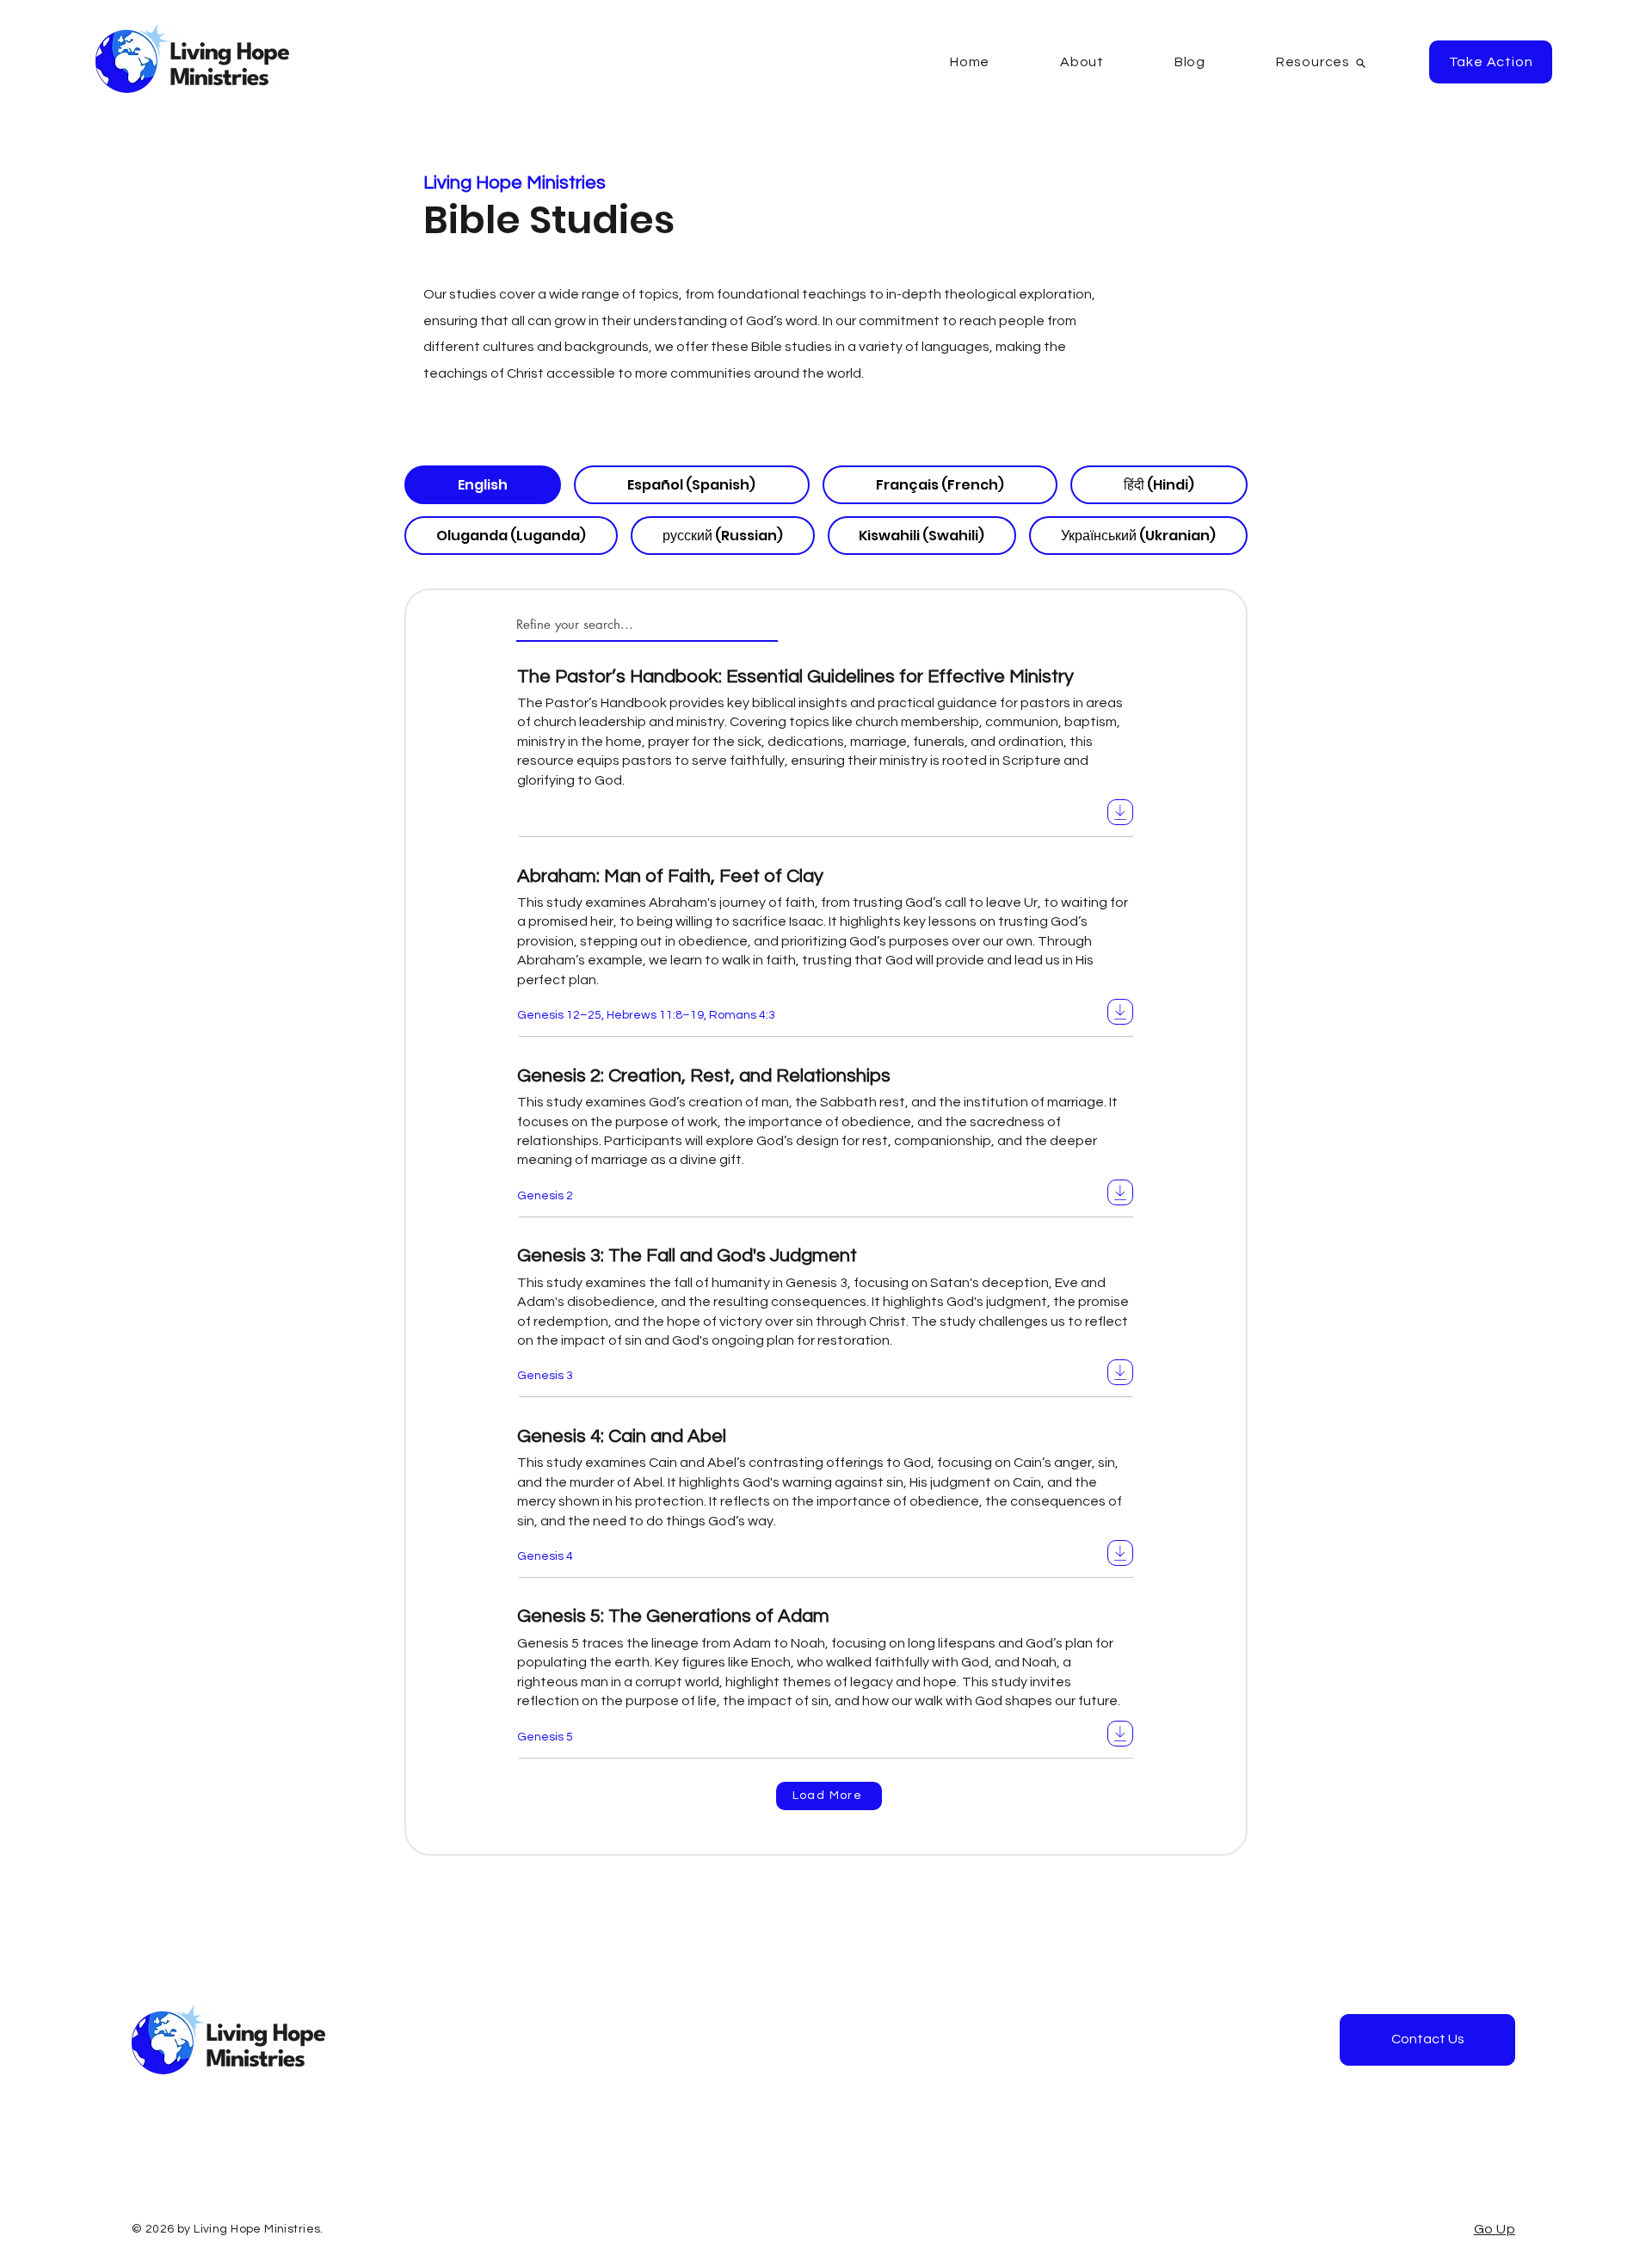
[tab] (483, 485)
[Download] (1120, 812)
